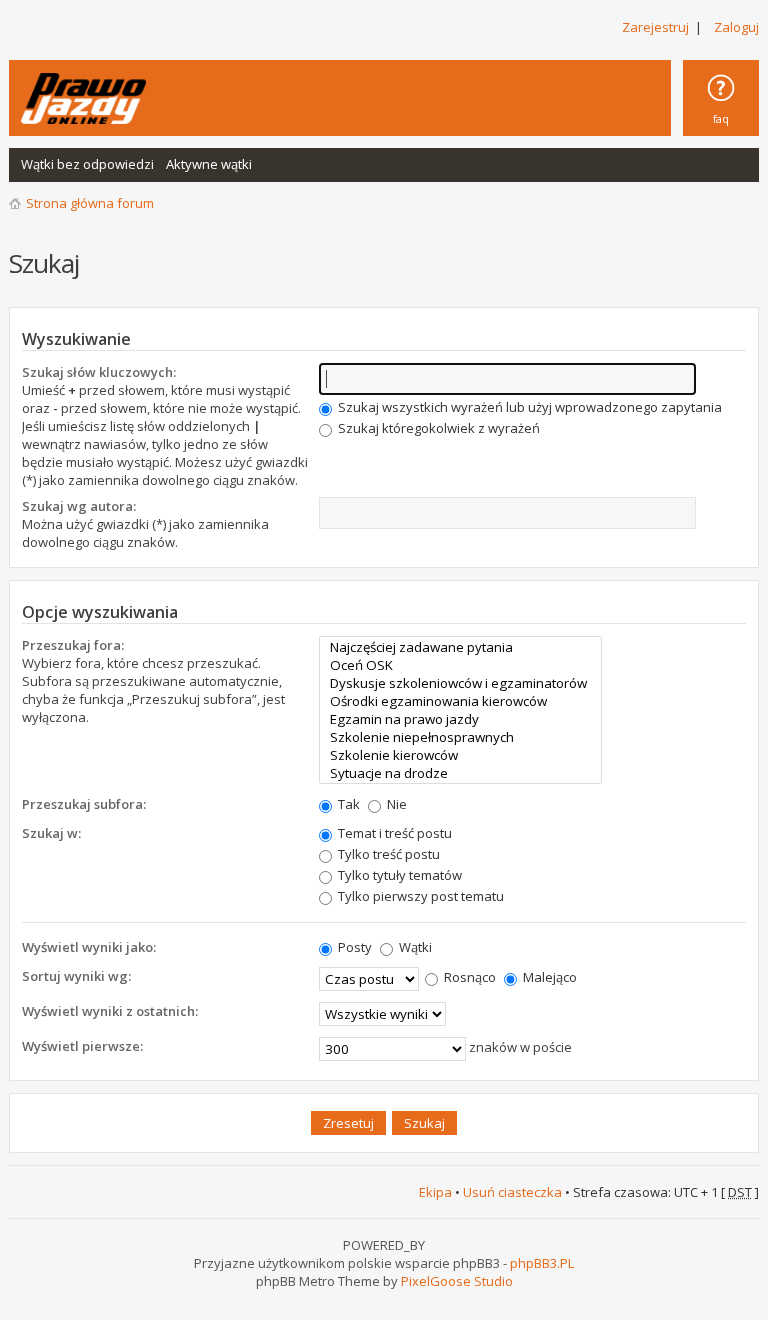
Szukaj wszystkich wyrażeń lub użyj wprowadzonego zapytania (528, 407)
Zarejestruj (655, 27)
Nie (395, 804)
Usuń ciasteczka (512, 1192)
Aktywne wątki (209, 164)
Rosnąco (468, 977)
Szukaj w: (51, 833)
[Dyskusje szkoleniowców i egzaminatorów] (460, 683)
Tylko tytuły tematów (398, 875)
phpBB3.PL (542, 1263)
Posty (353, 947)
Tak (347, 804)
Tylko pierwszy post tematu (419, 896)
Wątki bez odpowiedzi (87, 164)
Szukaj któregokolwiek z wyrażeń (437, 428)
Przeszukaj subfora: (84, 804)
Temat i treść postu (393, 833)
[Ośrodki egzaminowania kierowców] (460, 701)
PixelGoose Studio (457, 1281)
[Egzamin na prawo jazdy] (460, 719)
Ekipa (435, 1192)
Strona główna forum (90, 203)
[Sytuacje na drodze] (460, 773)
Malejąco (548, 977)
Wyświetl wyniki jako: (89, 947)
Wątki (414, 947)
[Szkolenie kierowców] (460, 755)
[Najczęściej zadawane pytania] (460, 647)
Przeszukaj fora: (73, 645)
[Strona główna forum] (83, 98)
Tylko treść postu (387, 854)
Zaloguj (736, 27)
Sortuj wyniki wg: (76, 976)
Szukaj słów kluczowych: (99, 372)
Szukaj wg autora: (79, 506)
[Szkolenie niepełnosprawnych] (460, 737)
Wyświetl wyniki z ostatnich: (110, 1011)
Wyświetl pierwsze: (82, 1046)
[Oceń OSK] (460, 665)
